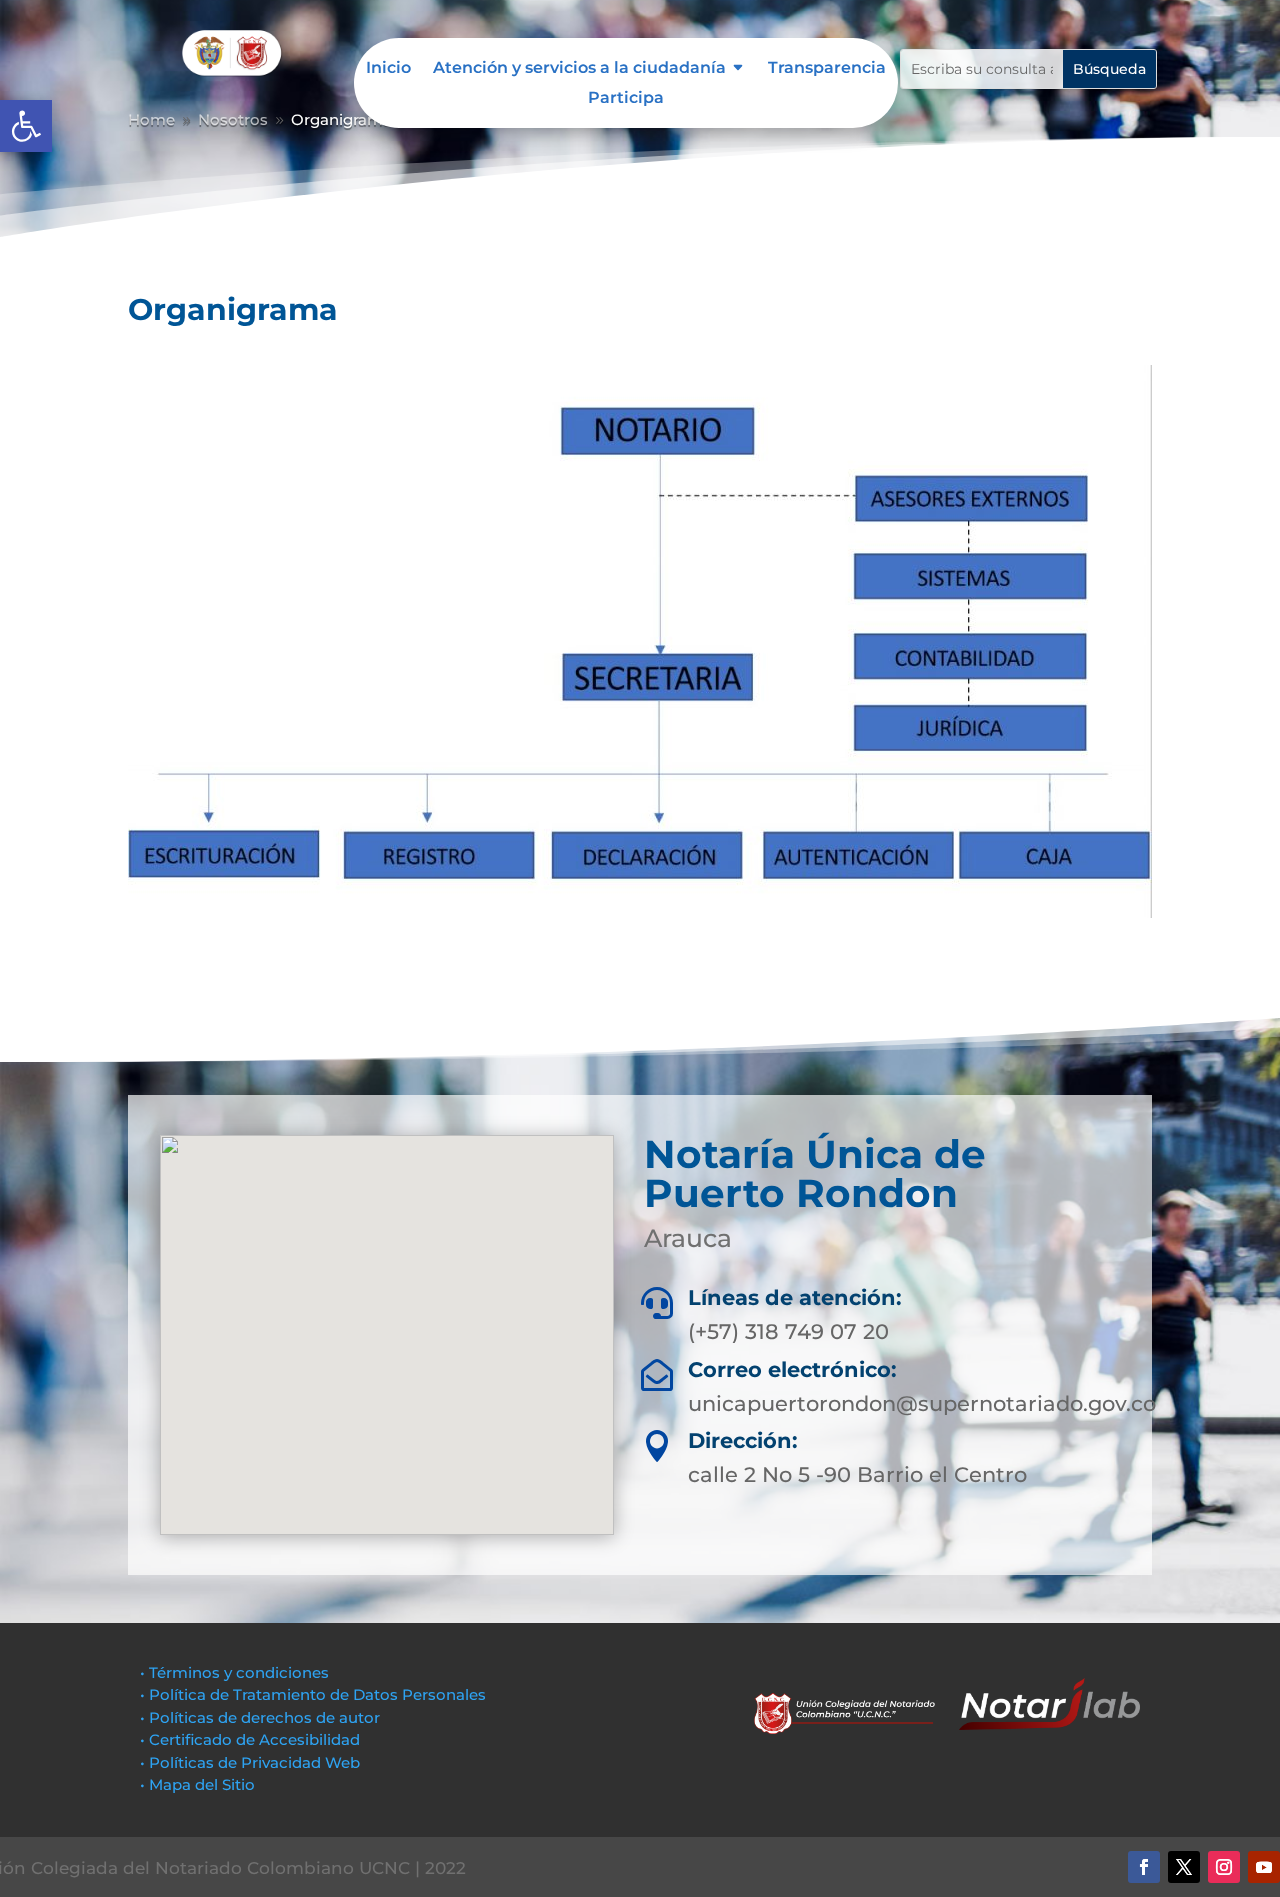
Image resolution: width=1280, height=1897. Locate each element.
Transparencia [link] (827, 69)
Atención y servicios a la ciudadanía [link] (579, 69)
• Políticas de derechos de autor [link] (260, 1717)
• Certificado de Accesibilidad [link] (250, 1739)
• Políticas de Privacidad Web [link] (250, 1762)
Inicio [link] (388, 69)
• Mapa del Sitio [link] (199, 1784)
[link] (26, 126)
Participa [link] (626, 99)
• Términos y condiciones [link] (234, 1672)
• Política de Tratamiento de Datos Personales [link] (313, 1694)
